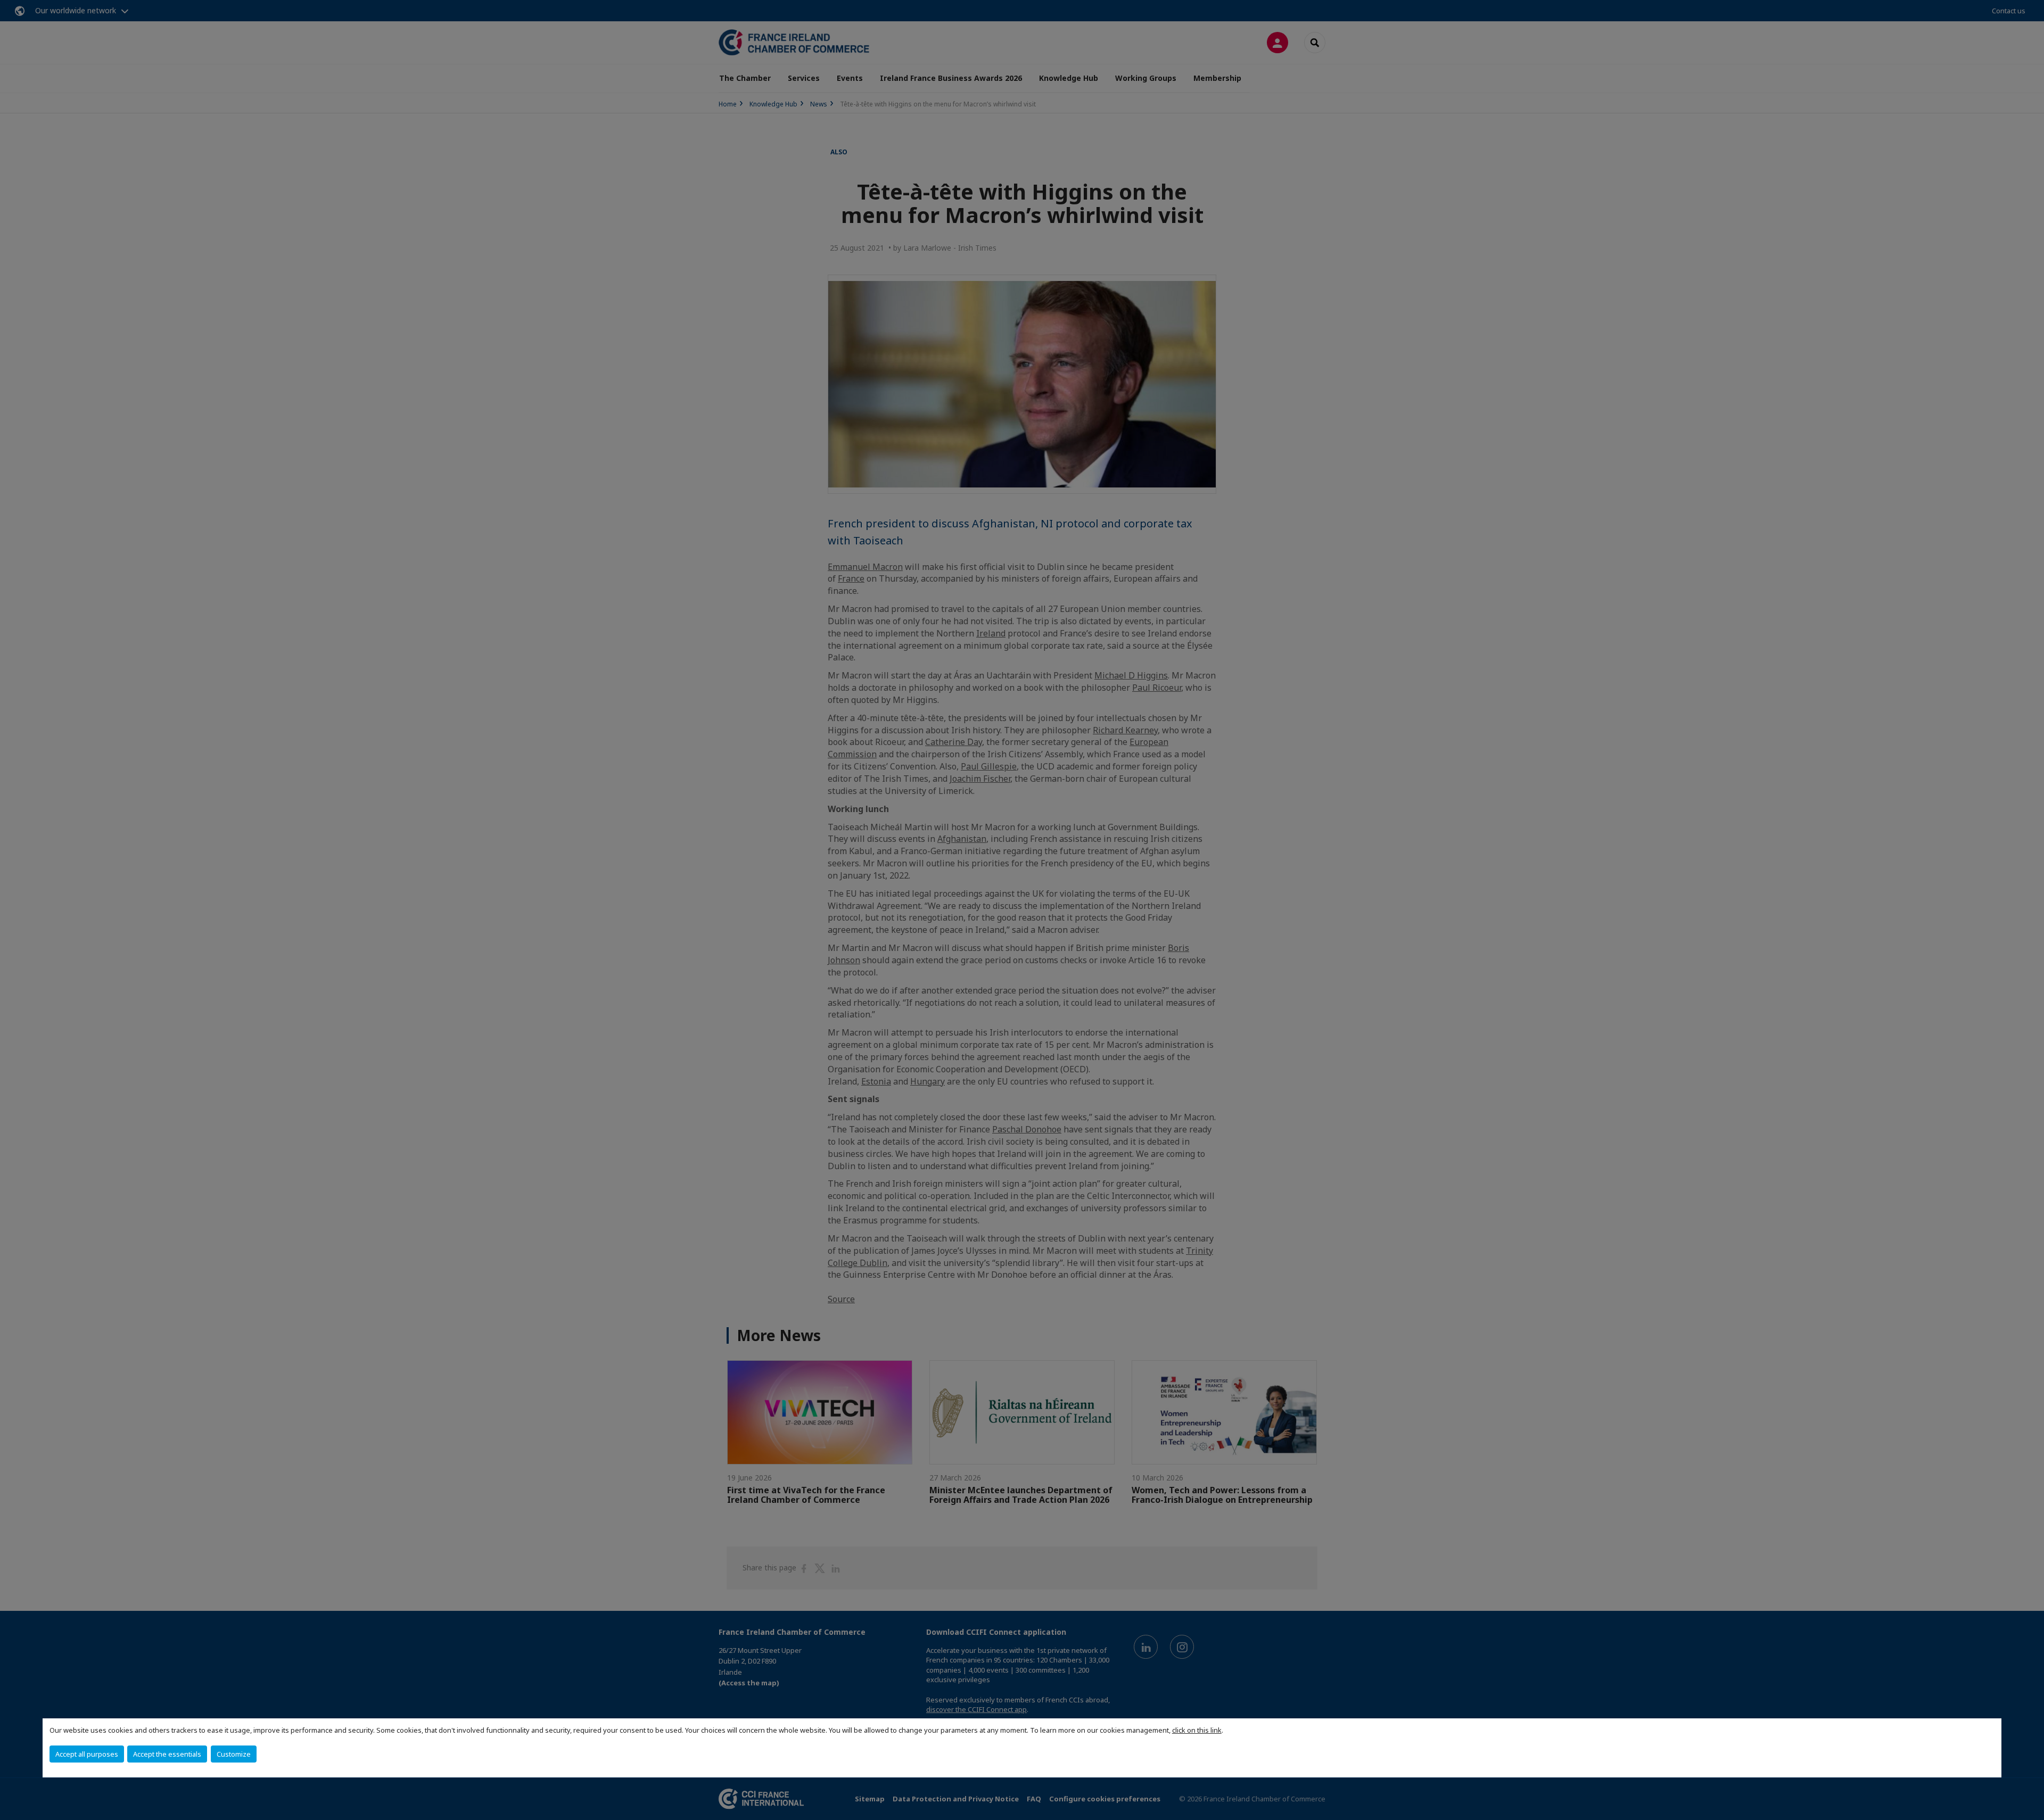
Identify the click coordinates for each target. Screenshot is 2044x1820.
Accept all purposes (87, 1754)
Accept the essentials (167, 1754)
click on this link (1197, 1730)
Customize (234, 1754)
